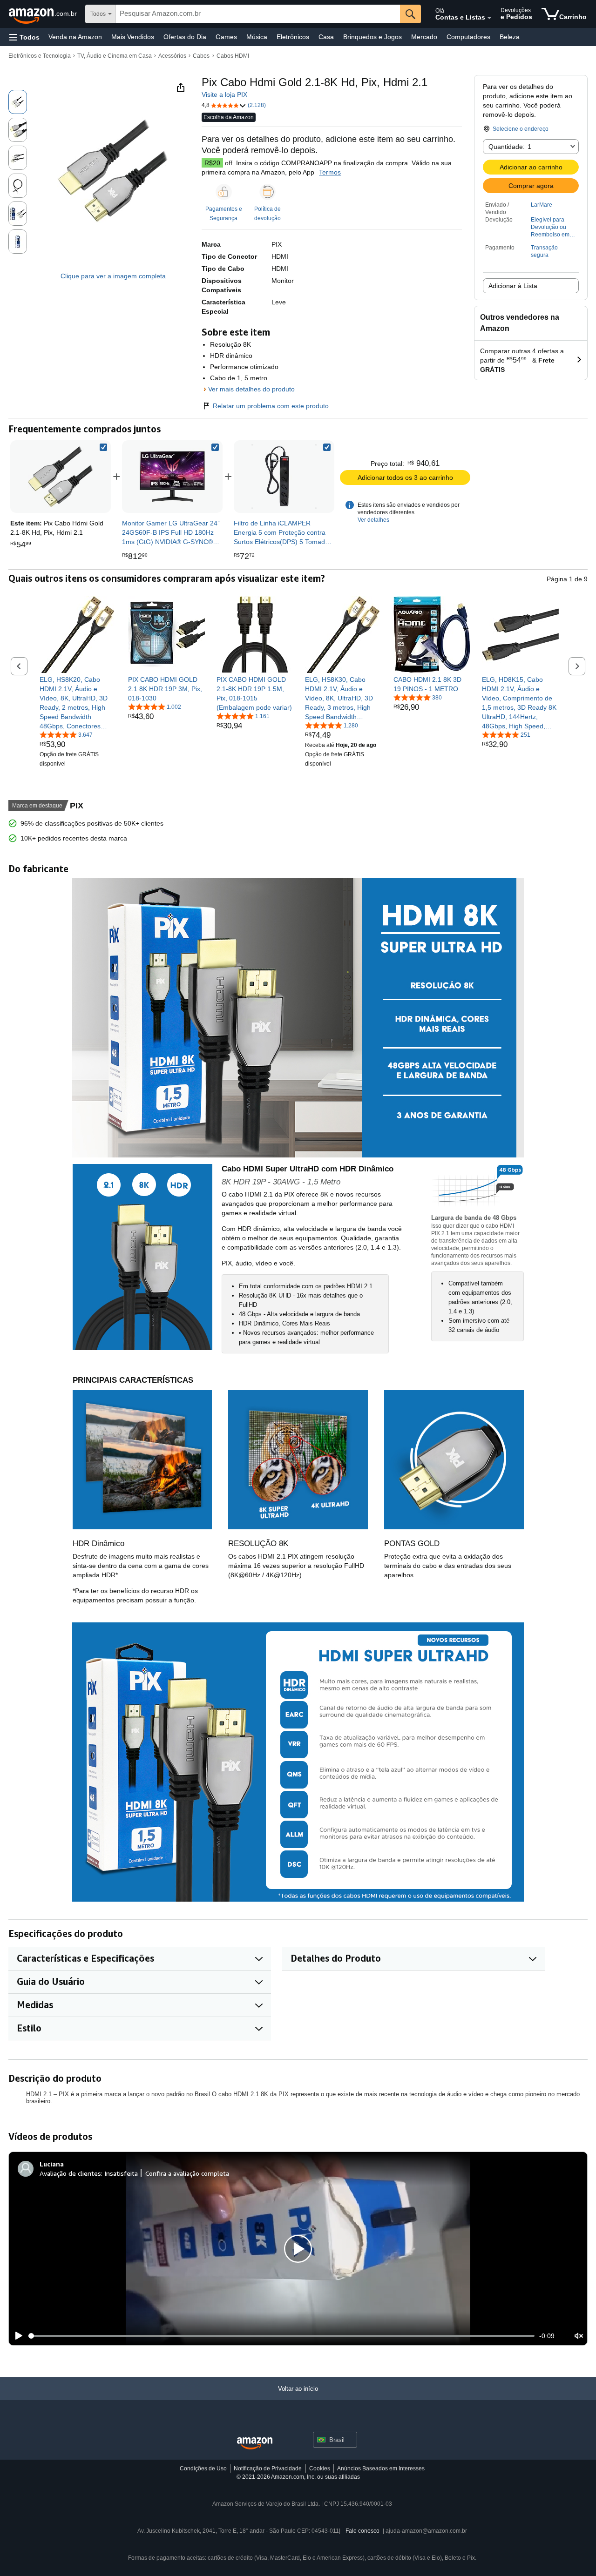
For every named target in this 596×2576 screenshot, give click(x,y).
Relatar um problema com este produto (271, 406)
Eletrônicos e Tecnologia (40, 56)
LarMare (542, 205)
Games (226, 37)
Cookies (320, 2468)
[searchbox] (258, 14)
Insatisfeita (121, 2173)
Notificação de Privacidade (268, 2468)
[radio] (18, 102)
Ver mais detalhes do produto (251, 389)
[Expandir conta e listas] (489, 18)
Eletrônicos (293, 37)
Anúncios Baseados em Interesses (381, 2468)
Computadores (468, 37)
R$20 (212, 163)
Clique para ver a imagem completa (113, 276)
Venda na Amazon (75, 37)
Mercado (424, 37)
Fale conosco (362, 2531)
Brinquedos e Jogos (372, 37)
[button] (24, 37)
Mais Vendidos (133, 37)
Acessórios (172, 56)
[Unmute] (579, 2336)
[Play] (16, 2336)
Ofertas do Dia (185, 37)
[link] (172, 477)
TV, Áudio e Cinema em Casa (115, 56)
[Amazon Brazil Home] (255, 2444)
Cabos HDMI (233, 56)
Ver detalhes (373, 520)
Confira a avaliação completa (187, 2173)
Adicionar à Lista (513, 286)
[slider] (281, 2336)
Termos (330, 172)
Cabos (201, 56)
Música (257, 37)
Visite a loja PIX (224, 94)
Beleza (510, 37)
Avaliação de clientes (70, 2173)
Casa (326, 37)
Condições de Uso (203, 2468)
